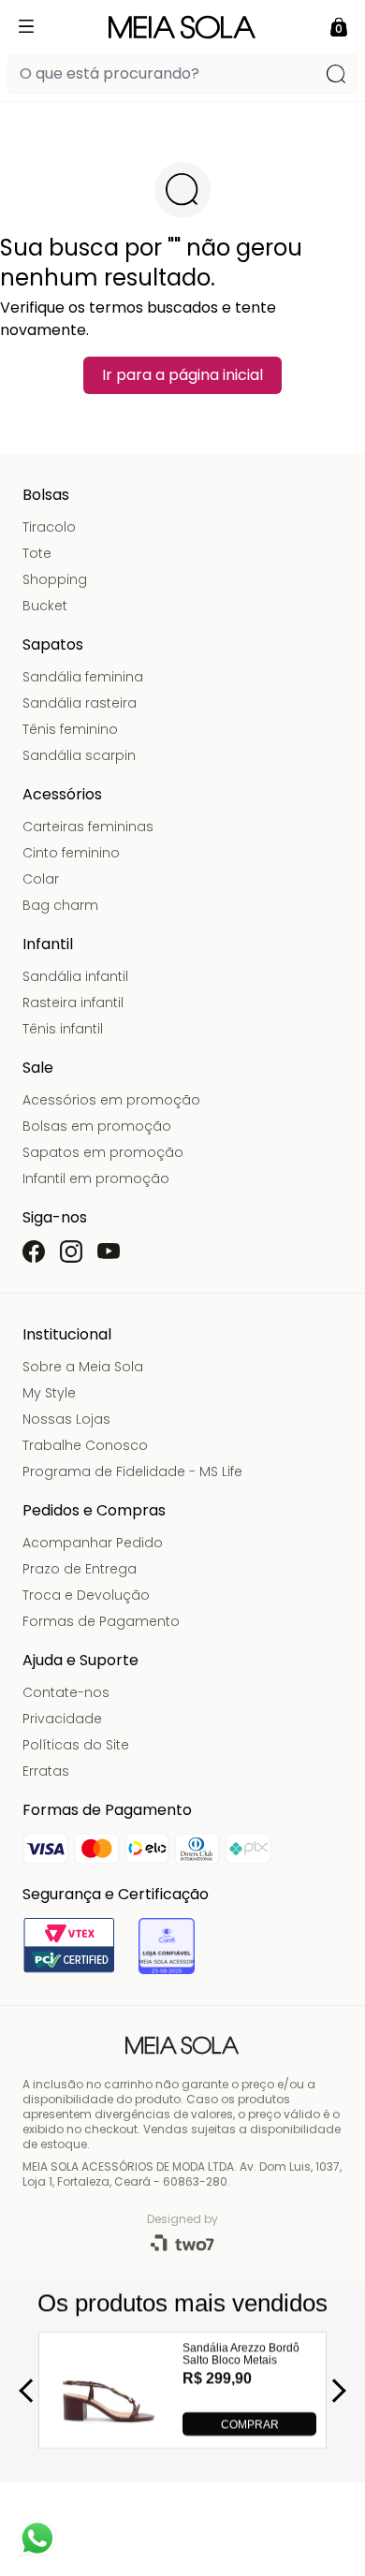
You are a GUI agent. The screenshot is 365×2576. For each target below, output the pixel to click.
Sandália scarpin (79, 755)
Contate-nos (66, 1692)
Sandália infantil (75, 976)
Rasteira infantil (73, 1003)
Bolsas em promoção (97, 1126)
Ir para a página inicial (182, 375)
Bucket (45, 606)
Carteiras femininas (88, 827)
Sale (38, 1068)
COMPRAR (250, 2423)
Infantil (48, 944)
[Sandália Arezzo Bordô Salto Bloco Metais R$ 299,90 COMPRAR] (109, 2430)
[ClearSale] (167, 1946)
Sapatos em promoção (103, 1152)
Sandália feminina (83, 677)
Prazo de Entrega (80, 1569)
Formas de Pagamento (101, 1621)
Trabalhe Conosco (85, 1445)
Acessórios (62, 794)
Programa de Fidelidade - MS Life (132, 1471)
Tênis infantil (63, 1029)
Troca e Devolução (86, 1595)
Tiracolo (49, 527)
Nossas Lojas (66, 1419)
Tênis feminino (70, 729)
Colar (41, 879)
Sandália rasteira (80, 703)
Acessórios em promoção (111, 1100)
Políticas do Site (76, 1745)
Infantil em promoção (96, 1178)
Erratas (46, 1771)
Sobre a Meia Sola (83, 1367)
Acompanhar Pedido (93, 1543)
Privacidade (62, 1719)
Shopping (55, 579)
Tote (37, 553)
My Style (49, 1393)
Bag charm (60, 905)
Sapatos (53, 644)
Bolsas (46, 495)
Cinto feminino (71, 853)
